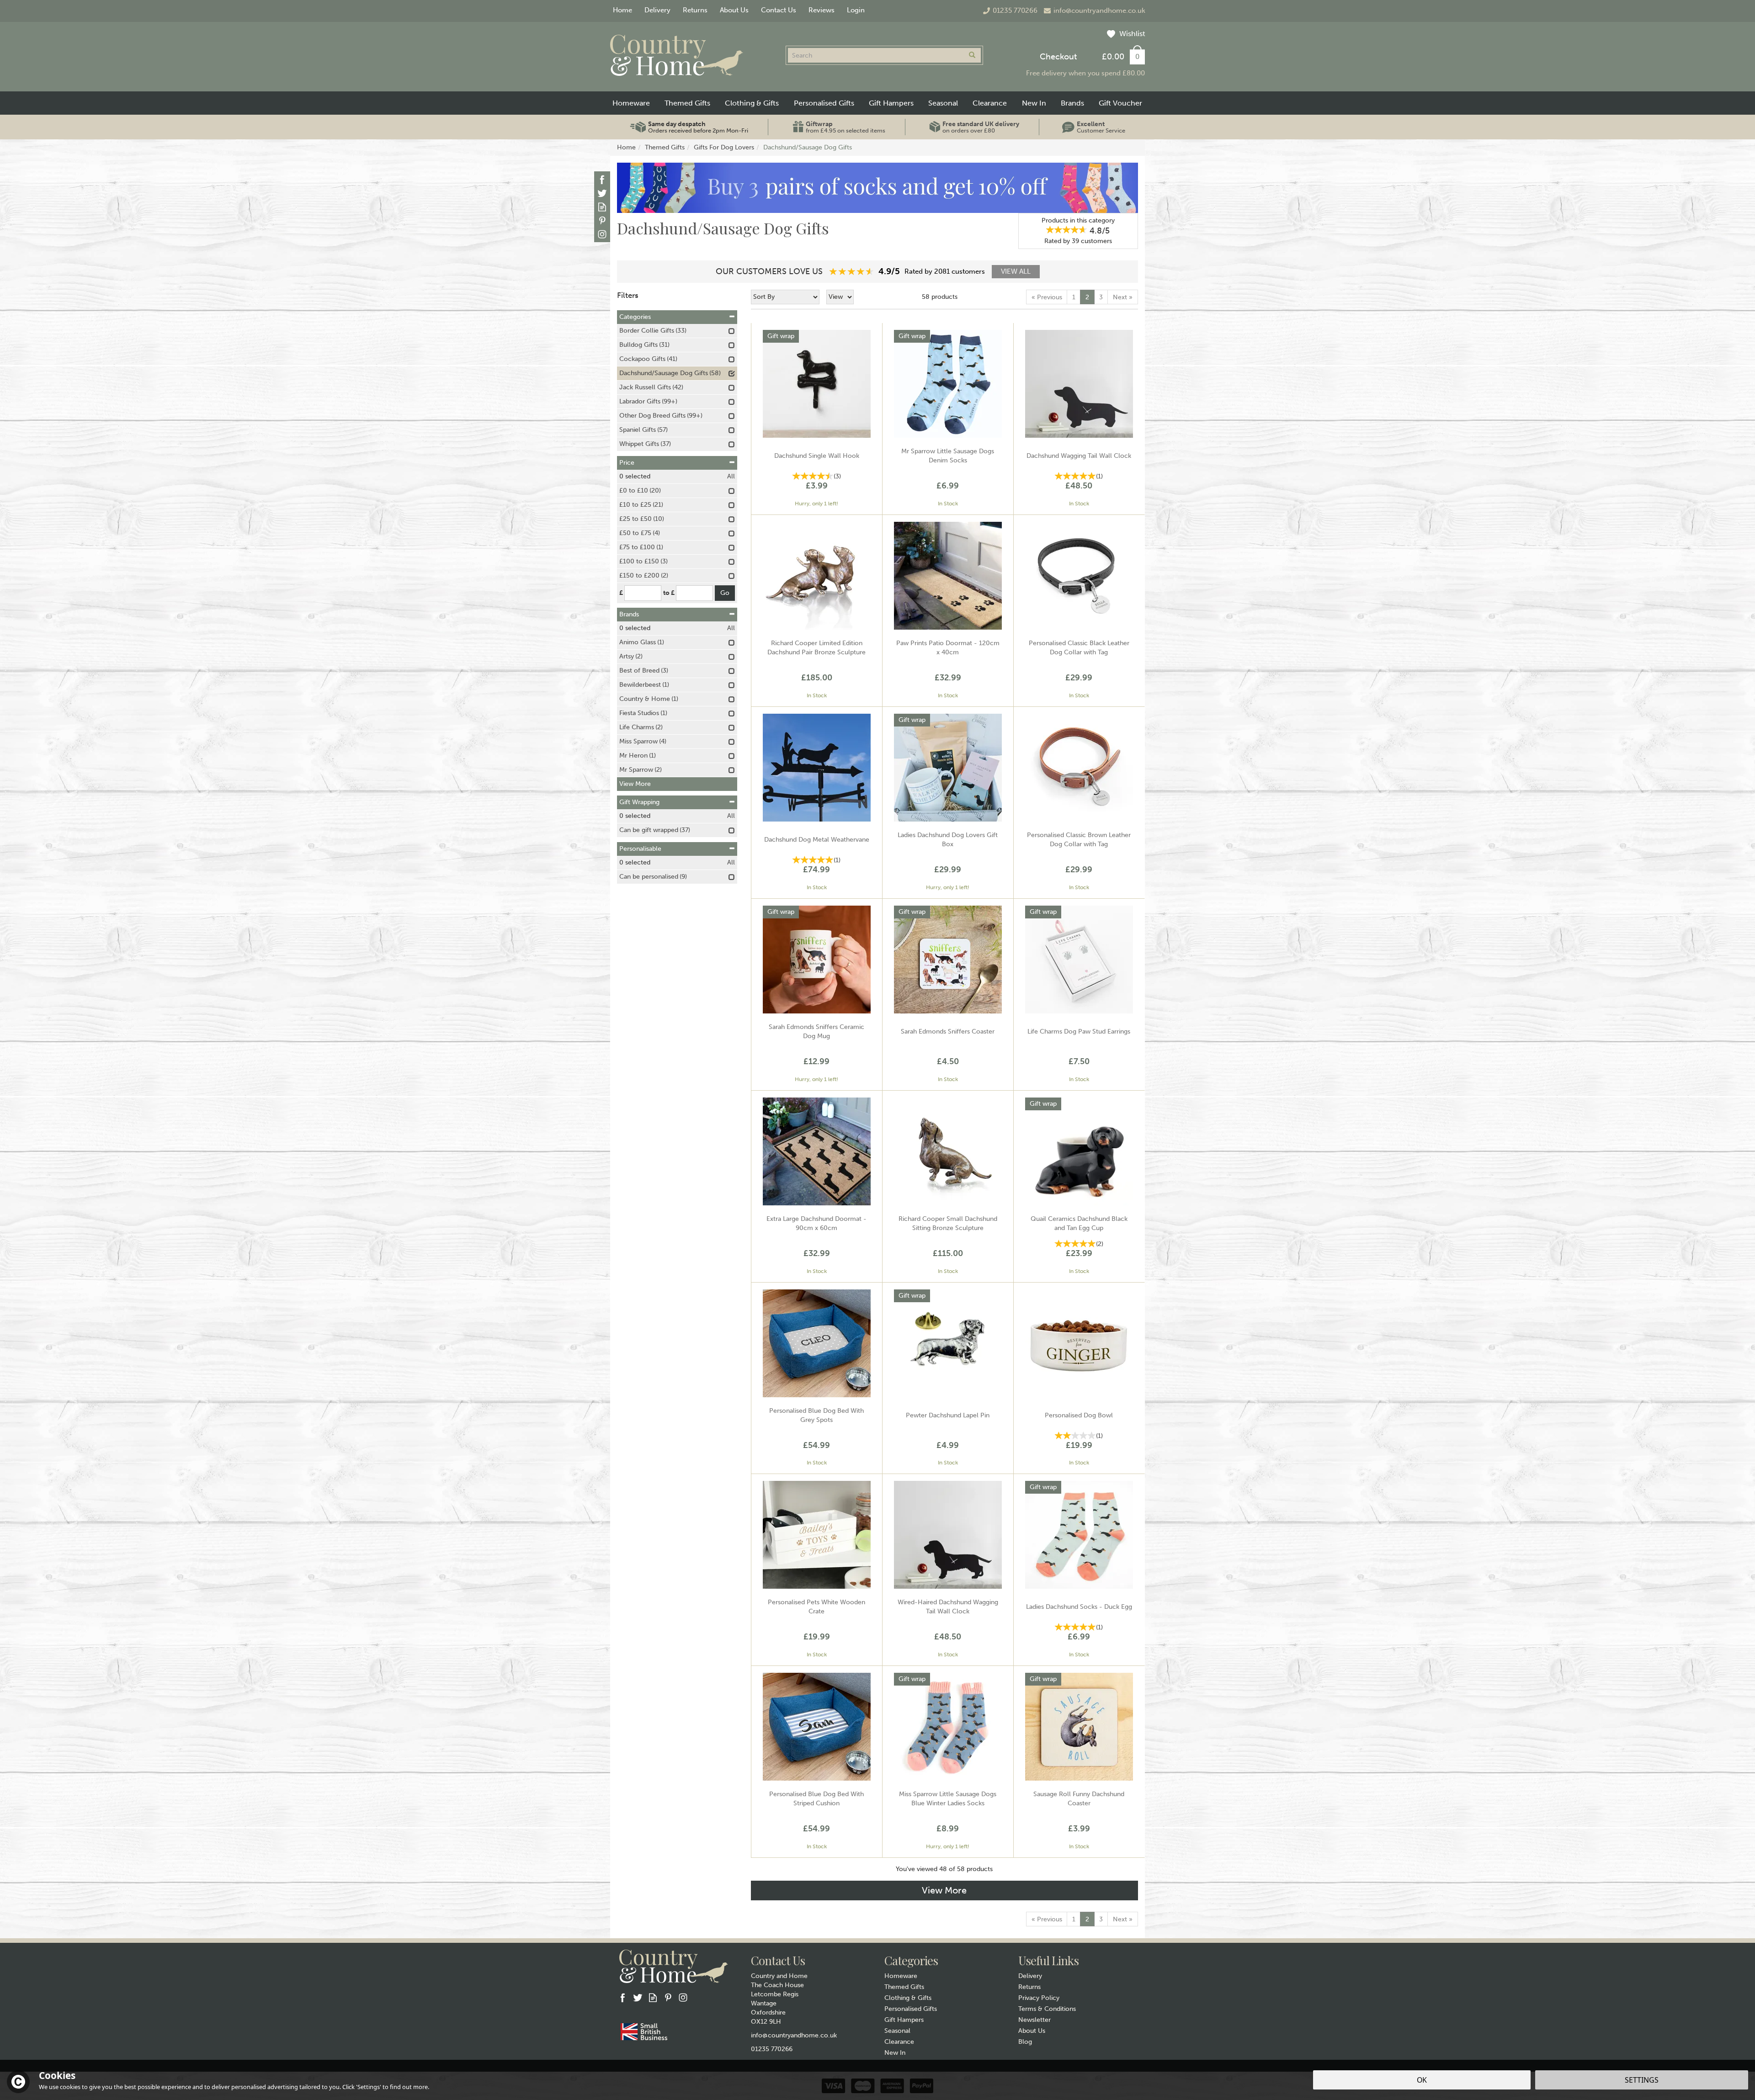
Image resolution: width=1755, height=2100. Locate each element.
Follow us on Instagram (602, 234)
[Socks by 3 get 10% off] (877, 188)
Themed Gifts (904, 1987)
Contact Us (779, 10)
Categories (635, 317)
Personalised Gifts (911, 2009)
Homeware (901, 1976)
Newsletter (1034, 2020)
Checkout (1058, 57)
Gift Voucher (1120, 103)
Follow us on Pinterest (602, 220)
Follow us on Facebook (602, 179)
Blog (1025, 2042)
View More (944, 1890)
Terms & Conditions (1047, 2009)
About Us (1032, 2031)
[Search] (972, 55)
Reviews (822, 10)
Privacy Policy (1039, 1998)
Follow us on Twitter (602, 193)
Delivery (1030, 1976)
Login (856, 10)
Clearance (899, 2042)
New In (895, 2053)
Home (622, 10)
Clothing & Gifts (908, 1998)
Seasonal (897, 2031)
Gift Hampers (904, 2020)
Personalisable (640, 849)
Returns (1029, 1987)
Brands (629, 614)
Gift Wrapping (639, 802)
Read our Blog (602, 207)
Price (627, 463)
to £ (669, 593)
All (731, 476)
